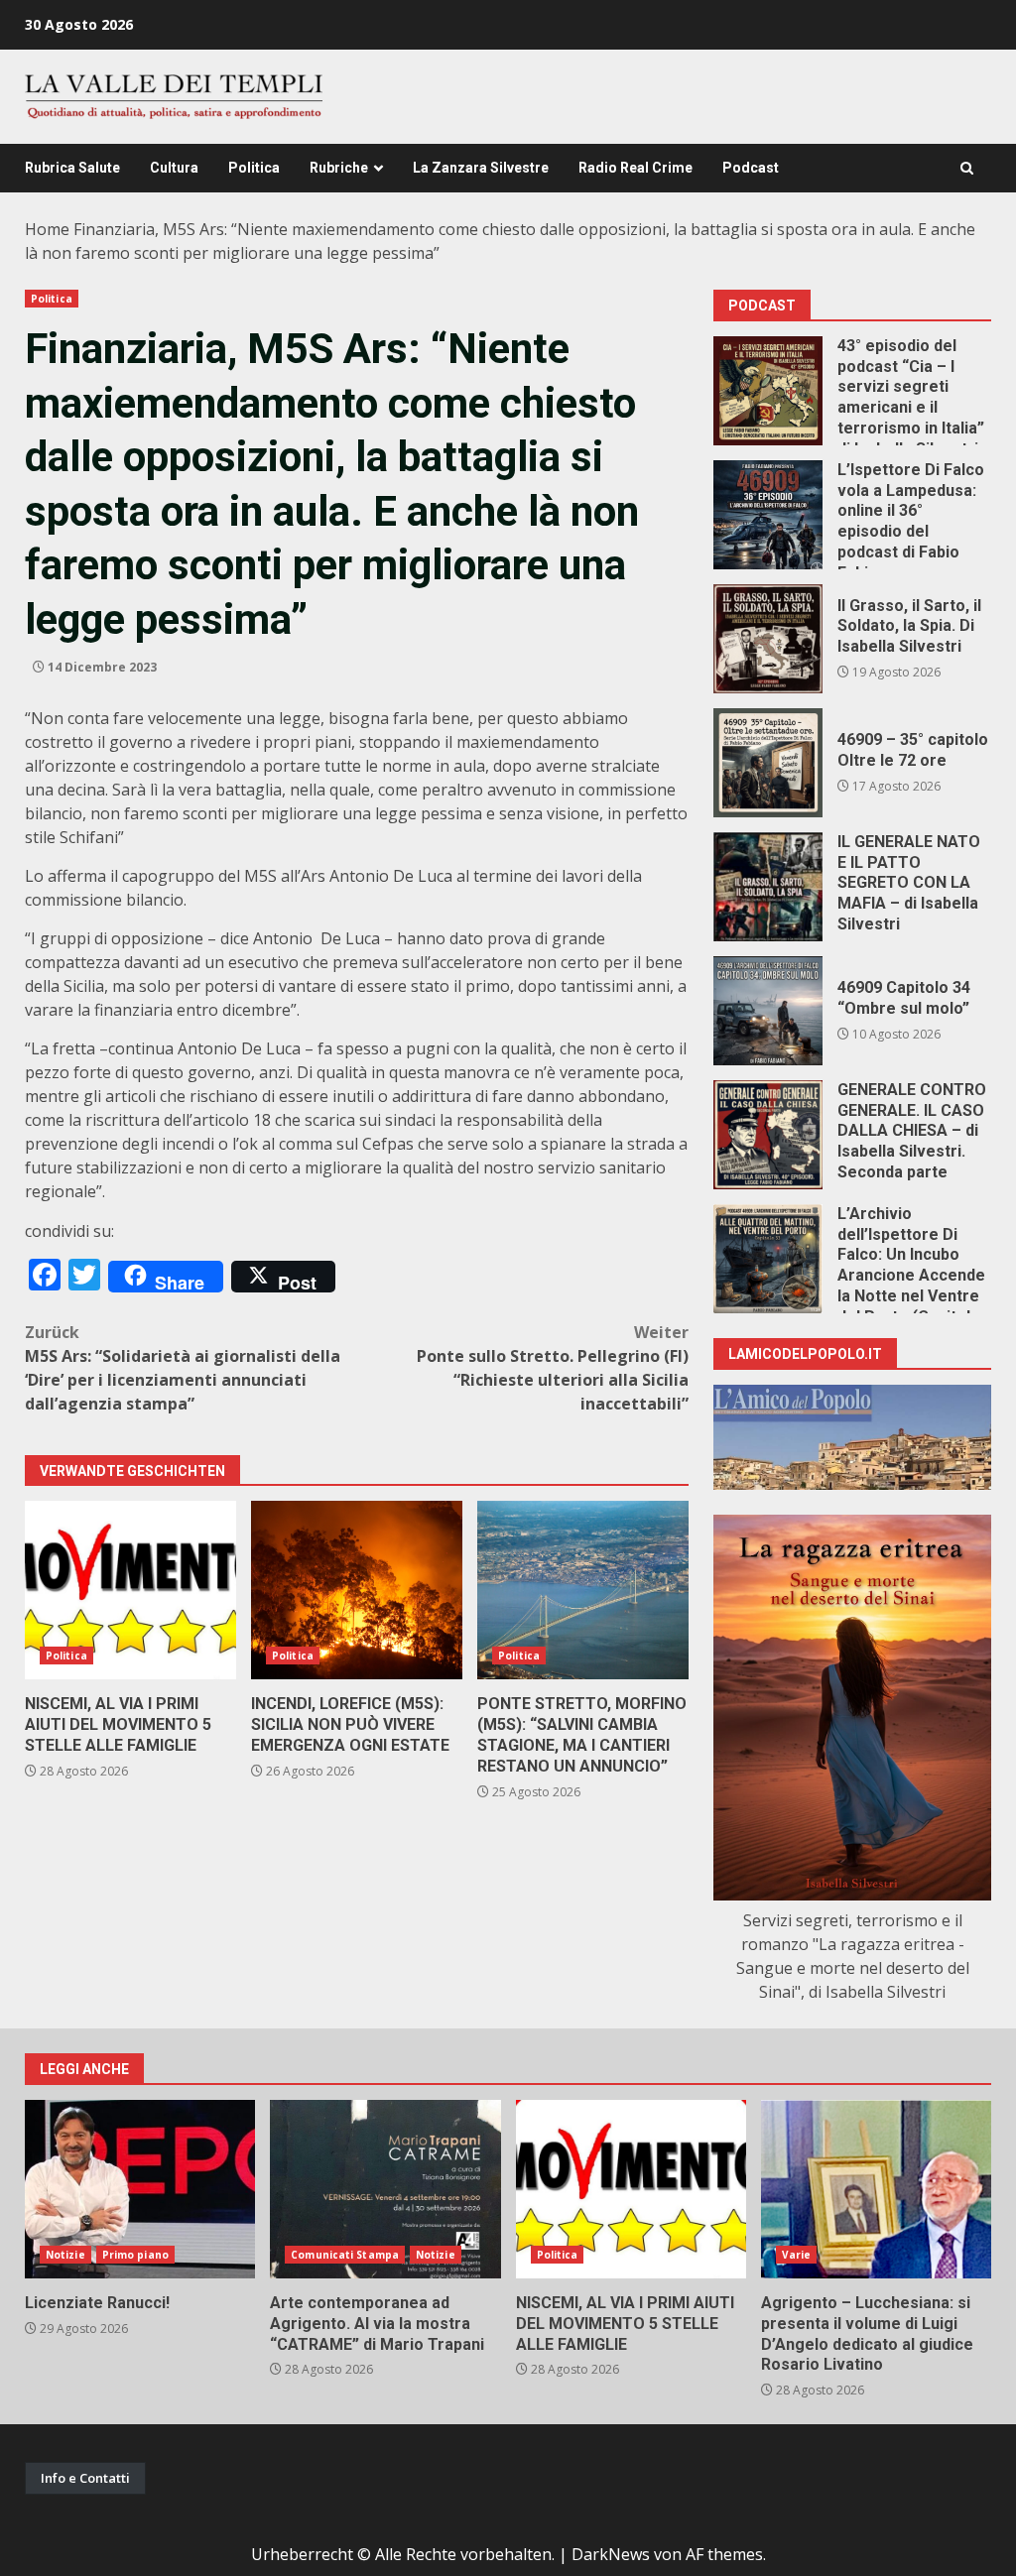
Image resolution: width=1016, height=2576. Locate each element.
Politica (254, 168)
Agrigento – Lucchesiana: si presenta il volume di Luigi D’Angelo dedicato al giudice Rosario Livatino (876, 2189)
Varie (797, 2255)
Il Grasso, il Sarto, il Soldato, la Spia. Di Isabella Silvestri (768, 639)
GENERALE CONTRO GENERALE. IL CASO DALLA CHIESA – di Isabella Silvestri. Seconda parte (768, 1135)
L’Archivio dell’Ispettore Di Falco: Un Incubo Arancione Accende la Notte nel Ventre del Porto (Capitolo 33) (768, 1259)
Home (47, 229)
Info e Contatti (85, 2478)
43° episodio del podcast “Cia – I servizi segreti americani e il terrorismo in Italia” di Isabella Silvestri (768, 391)
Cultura (174, 168)
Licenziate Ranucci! (140, 2189)
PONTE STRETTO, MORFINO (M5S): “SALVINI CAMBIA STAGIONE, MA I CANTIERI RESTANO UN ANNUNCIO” (583, 1590)
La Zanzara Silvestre (481, 168)
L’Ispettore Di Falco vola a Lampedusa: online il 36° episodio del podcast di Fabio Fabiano (768, 515)
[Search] (967, 168)
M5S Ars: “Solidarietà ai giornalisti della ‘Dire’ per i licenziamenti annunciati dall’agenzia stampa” (183, 1368)
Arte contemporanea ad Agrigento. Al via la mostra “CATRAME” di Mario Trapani (385, 2189)
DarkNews (611, 2554)
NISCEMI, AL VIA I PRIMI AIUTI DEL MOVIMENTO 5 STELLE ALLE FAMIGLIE (130, 1590)
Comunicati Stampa (345, 2255)
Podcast (751, 168)
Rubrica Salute (72, 168)
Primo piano (135, 2255)
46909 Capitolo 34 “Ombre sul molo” (768, 1011)
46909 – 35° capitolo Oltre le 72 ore (768, 763)
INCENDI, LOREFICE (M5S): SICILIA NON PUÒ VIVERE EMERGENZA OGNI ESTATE (357, 1590)
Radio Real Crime (635, 168)
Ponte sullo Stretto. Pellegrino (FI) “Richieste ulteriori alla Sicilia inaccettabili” (553, 1368)
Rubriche (339, 168)
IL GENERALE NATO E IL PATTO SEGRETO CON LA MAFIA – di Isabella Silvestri (768, 887)
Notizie (65, 2255)
